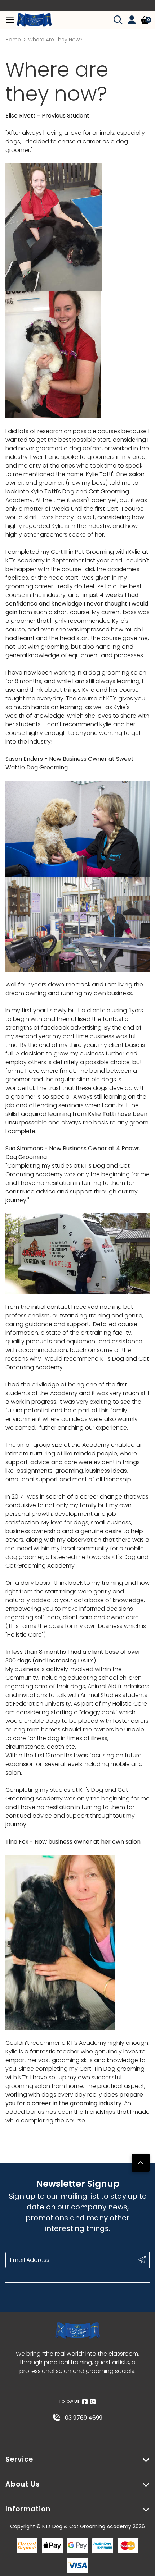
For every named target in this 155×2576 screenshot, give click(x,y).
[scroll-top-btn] (141, 2163)
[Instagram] (93, 2401)
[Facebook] (85, 2401)
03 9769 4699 (83, 2418)
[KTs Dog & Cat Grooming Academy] (34, 20)
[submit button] (142, 2259)
